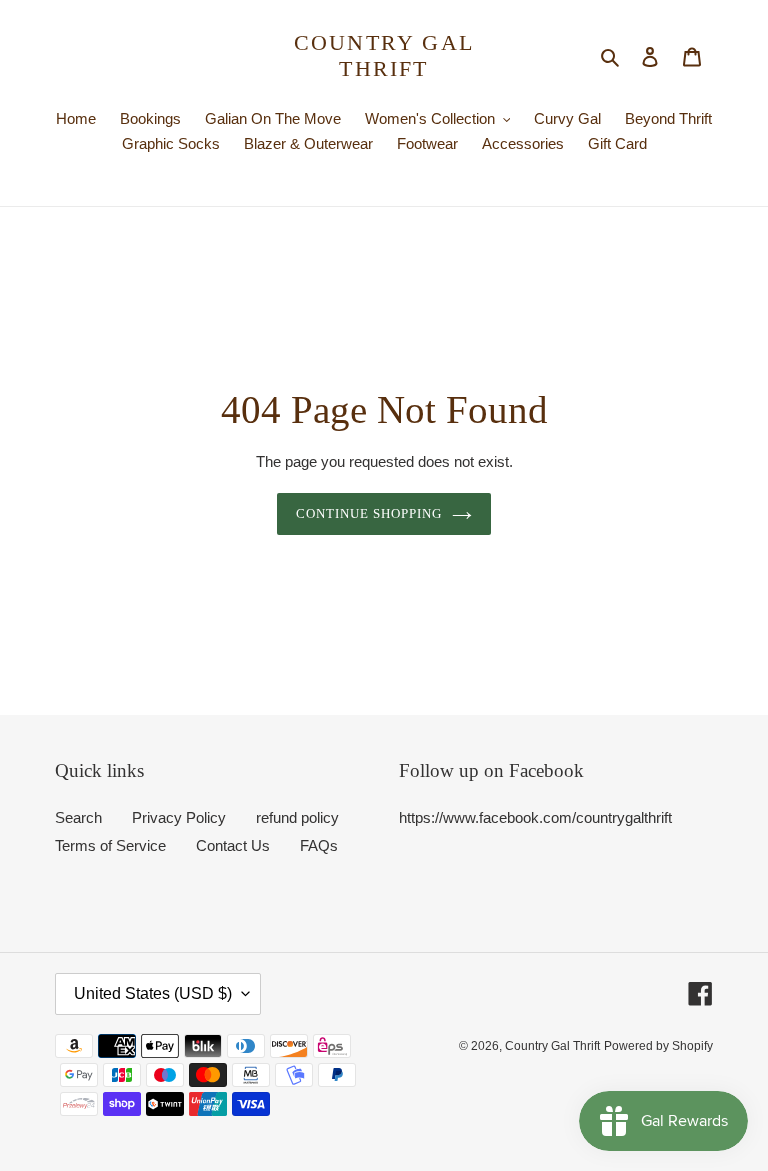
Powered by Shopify (658, 1046)
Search (78, 817)
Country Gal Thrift (384, 55)
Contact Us (233, 845)
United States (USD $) (153, 993)
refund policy (297, 817)
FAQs (319, 845)
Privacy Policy (179, 817)
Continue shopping (369, 513)
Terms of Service (110, 845)
